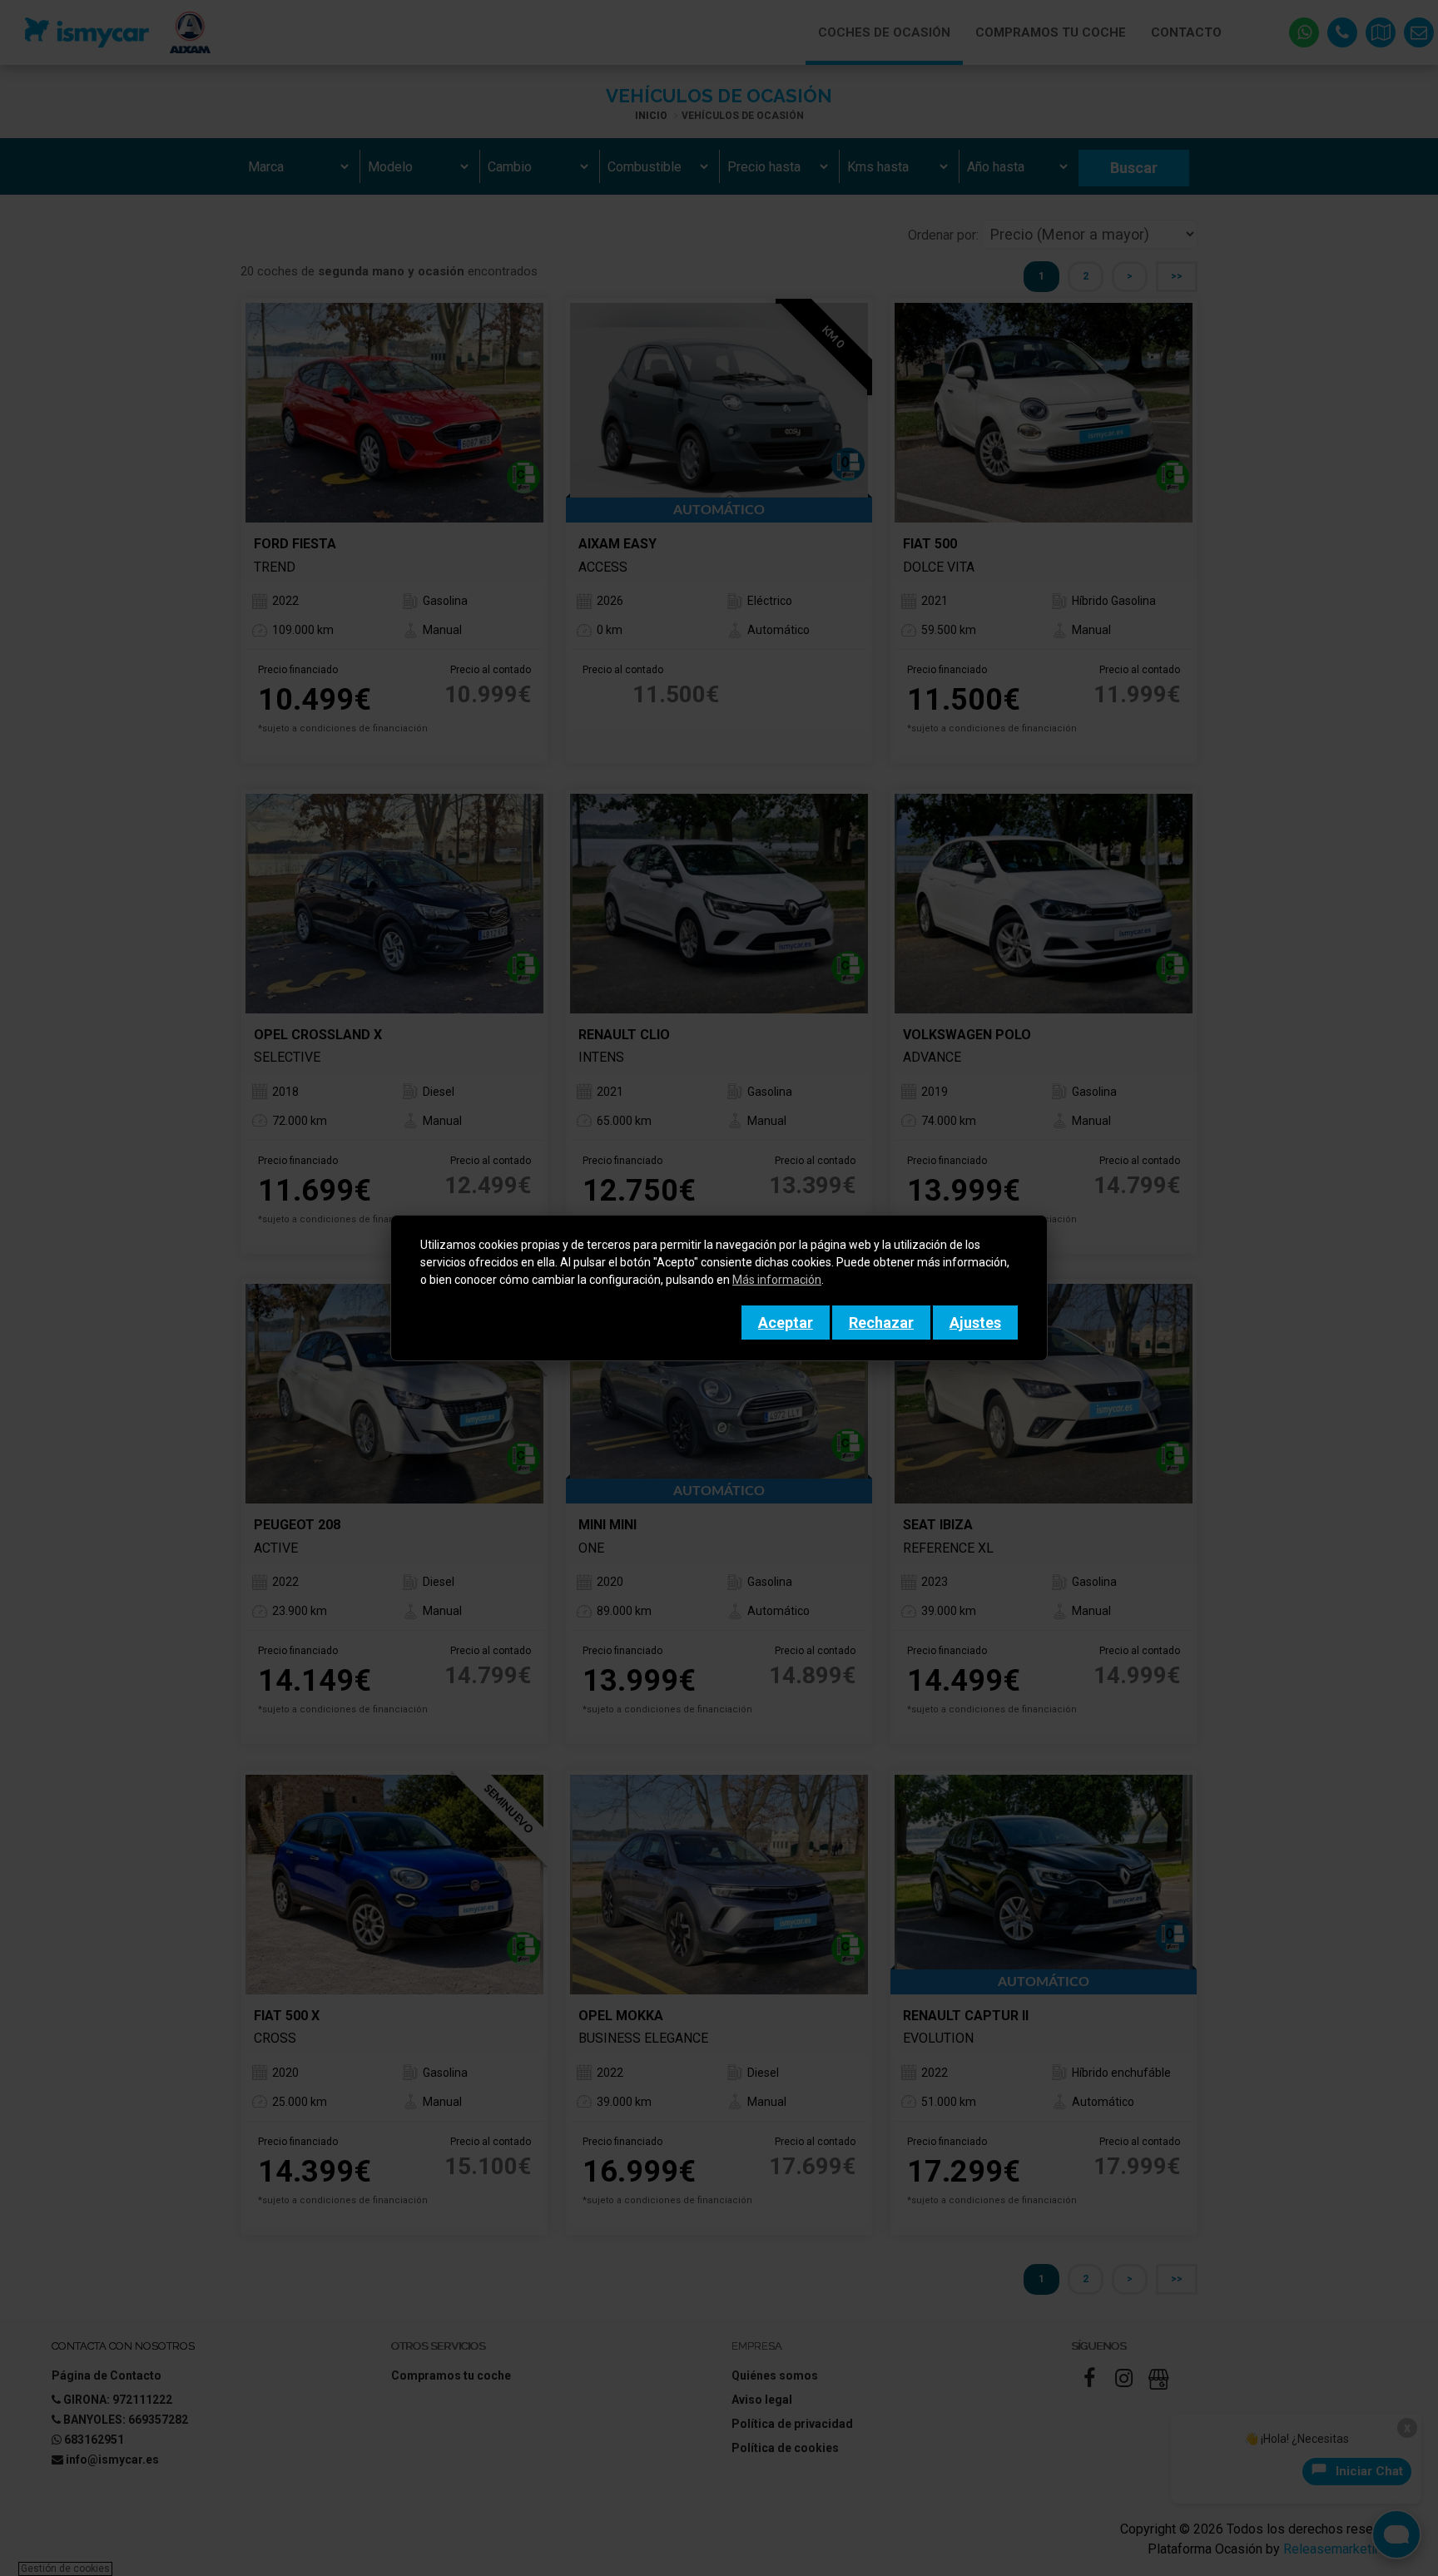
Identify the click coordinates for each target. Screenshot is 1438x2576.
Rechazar (881, 1323)
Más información (777, 1280)
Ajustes (975, 1323)
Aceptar (786, 1323)
